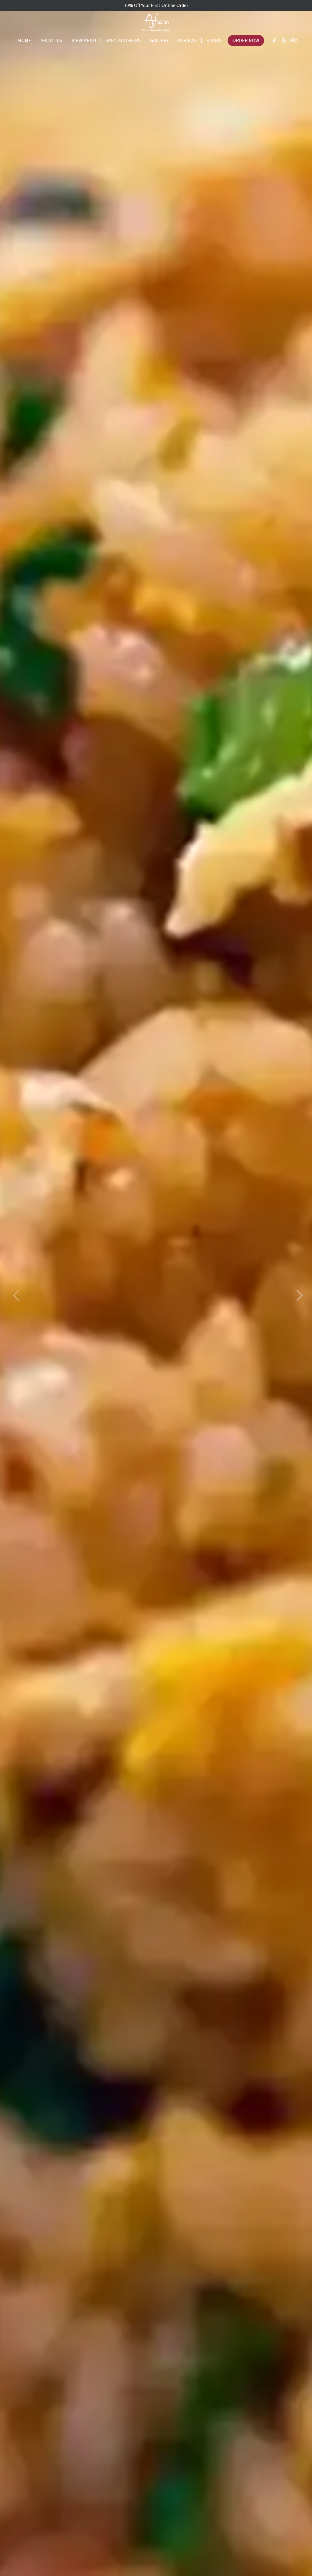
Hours (214, 41)
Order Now (246, 41)
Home (25, 41)
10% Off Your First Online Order (156, 5)
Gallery (159, 41)
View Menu (84, 41)
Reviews (187, 41)
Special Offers (123, 41)
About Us (51, 41)
